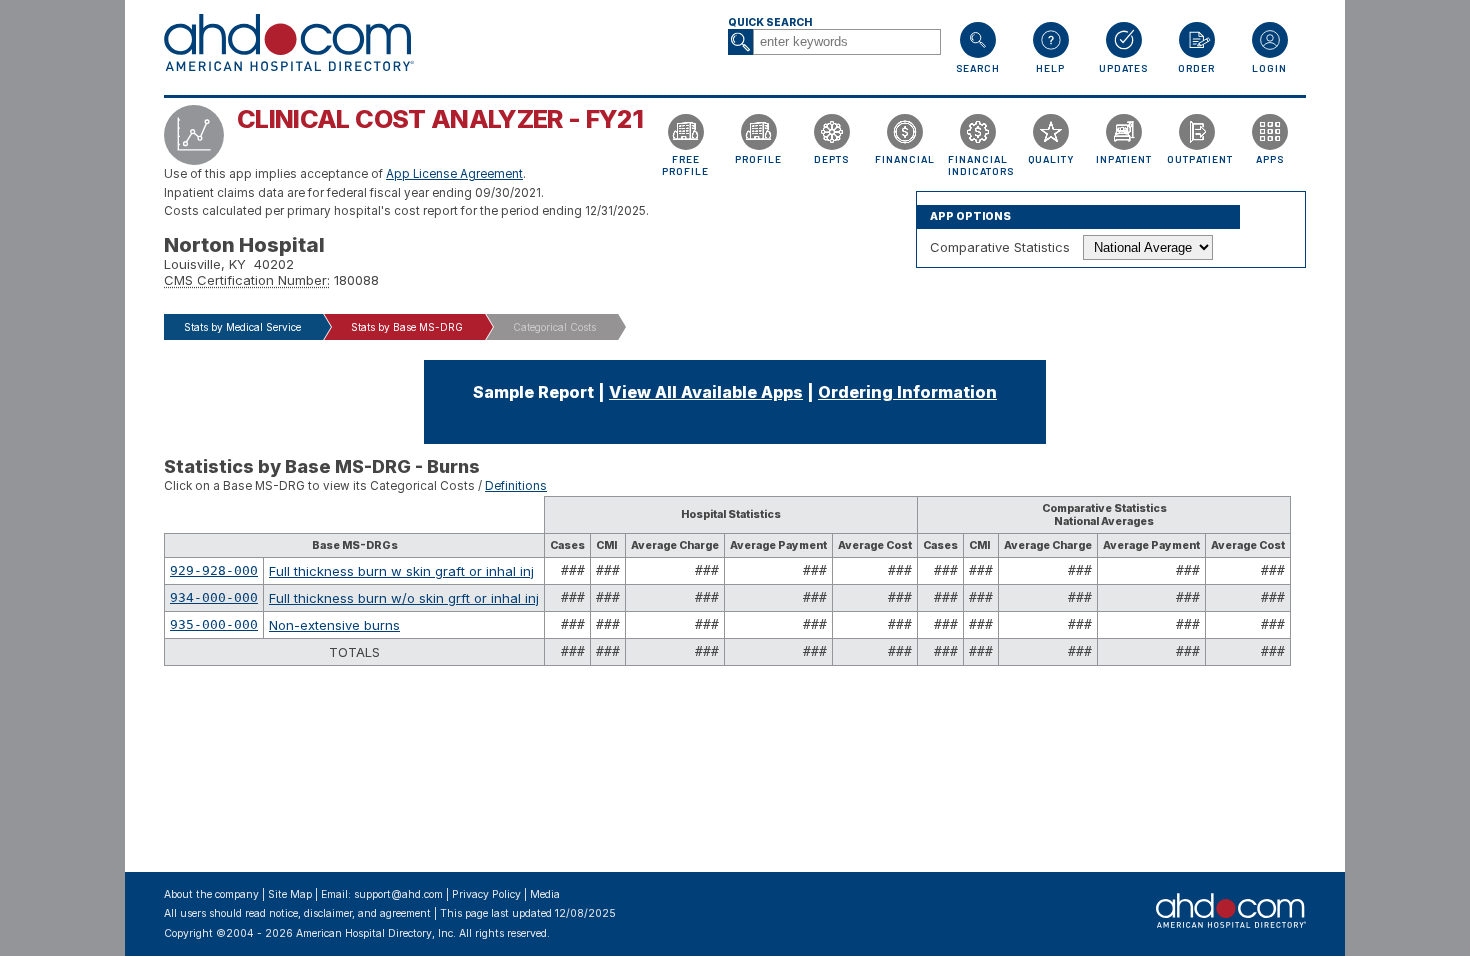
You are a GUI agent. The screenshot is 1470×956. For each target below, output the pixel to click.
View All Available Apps (706, 392)
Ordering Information (907, 392)
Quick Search (770, 22)
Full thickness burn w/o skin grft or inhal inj (404, 598)
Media (545, 894)
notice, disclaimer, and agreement (350, 913)
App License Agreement (454, 174)
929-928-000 (214, 570)
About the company (211, 894)
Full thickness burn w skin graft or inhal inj (401, 571)
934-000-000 (214, 597)
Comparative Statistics (1000, 247)
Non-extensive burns (334, 625)
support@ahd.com (398, 894)
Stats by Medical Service (242, 327)
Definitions (516, 486)
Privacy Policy (486, 894)
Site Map (290, 894)
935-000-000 (214, 624)
